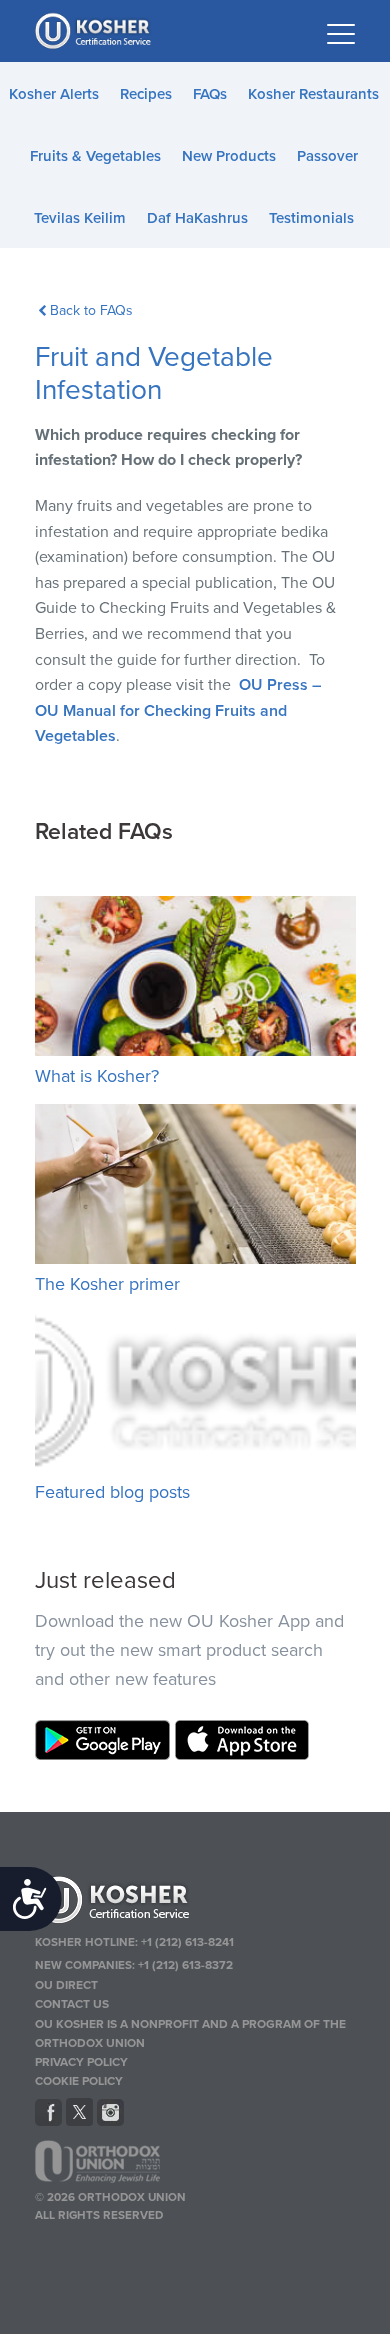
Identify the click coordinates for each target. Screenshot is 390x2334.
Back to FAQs (91, 310)
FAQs (210, 94)
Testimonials (311, 218)
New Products (229, 156)
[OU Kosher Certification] (95, 31)
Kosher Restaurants (313, 94)
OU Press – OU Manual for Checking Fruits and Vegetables (178, 710)
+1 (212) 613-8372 (185, 1965)
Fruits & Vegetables (95, 156)
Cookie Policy (79, 2081)
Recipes (146, 94)
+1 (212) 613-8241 (187, 1942)
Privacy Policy (81, 2062)
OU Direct (66, 1985)
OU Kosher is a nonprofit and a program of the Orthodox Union (190, 2033)
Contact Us (72, 2004)
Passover (327, 156)
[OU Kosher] (195, 1903)
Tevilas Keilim (80, 218)
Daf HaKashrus (197, 218)
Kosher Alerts (54, 94)
